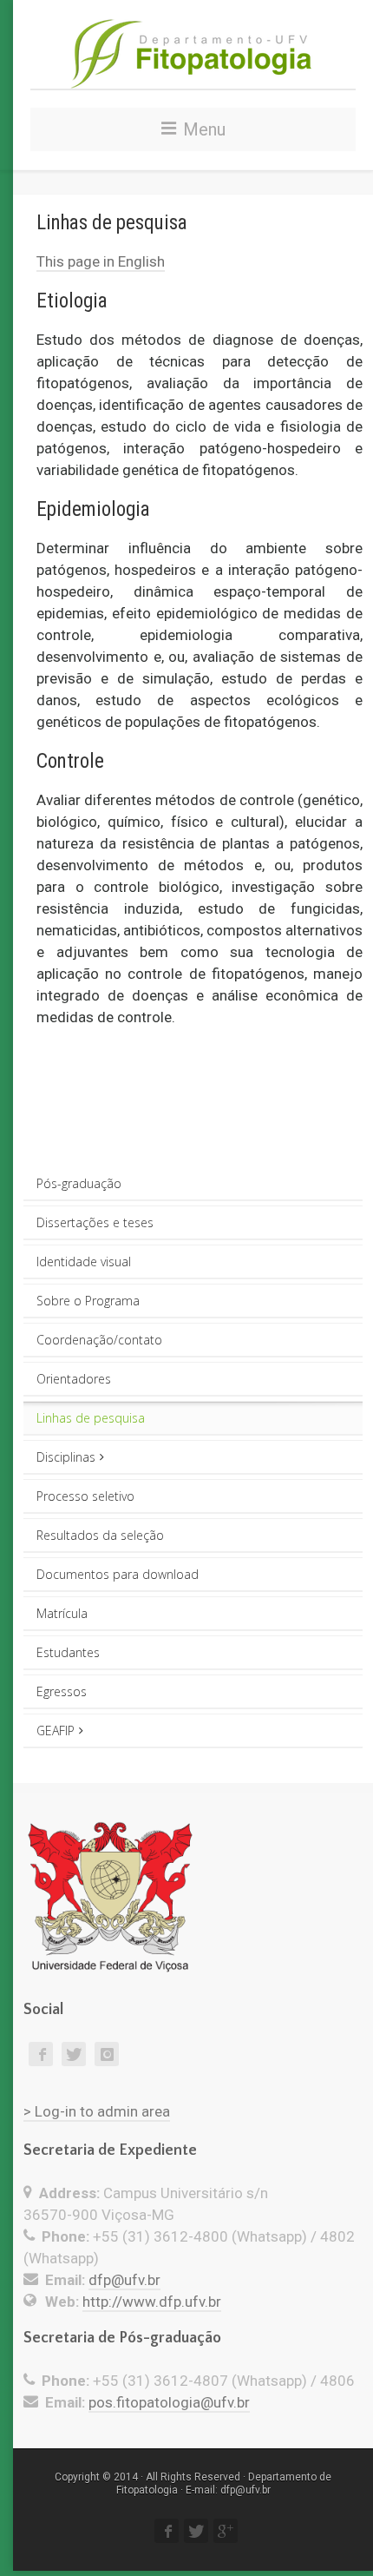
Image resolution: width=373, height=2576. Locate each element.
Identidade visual (84, 1262)
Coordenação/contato (99, 1340)
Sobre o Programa (88, 1301)
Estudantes (68, 1652)
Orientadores (74, 1379)
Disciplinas (66, 1457)
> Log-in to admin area (97, 2111)
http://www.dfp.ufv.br (152, 2302)
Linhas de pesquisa (91, 1418)
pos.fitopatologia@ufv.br (169, 2402)
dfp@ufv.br (124, 2280)
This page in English (101, 261)
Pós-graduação (79, 1183)
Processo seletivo (85, 1496)
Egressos (62, 1691)
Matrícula (62, 1613)
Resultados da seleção (100, 1535)
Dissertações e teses (95, 1222)
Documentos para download (118, 1574)
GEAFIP (56, 1731)
